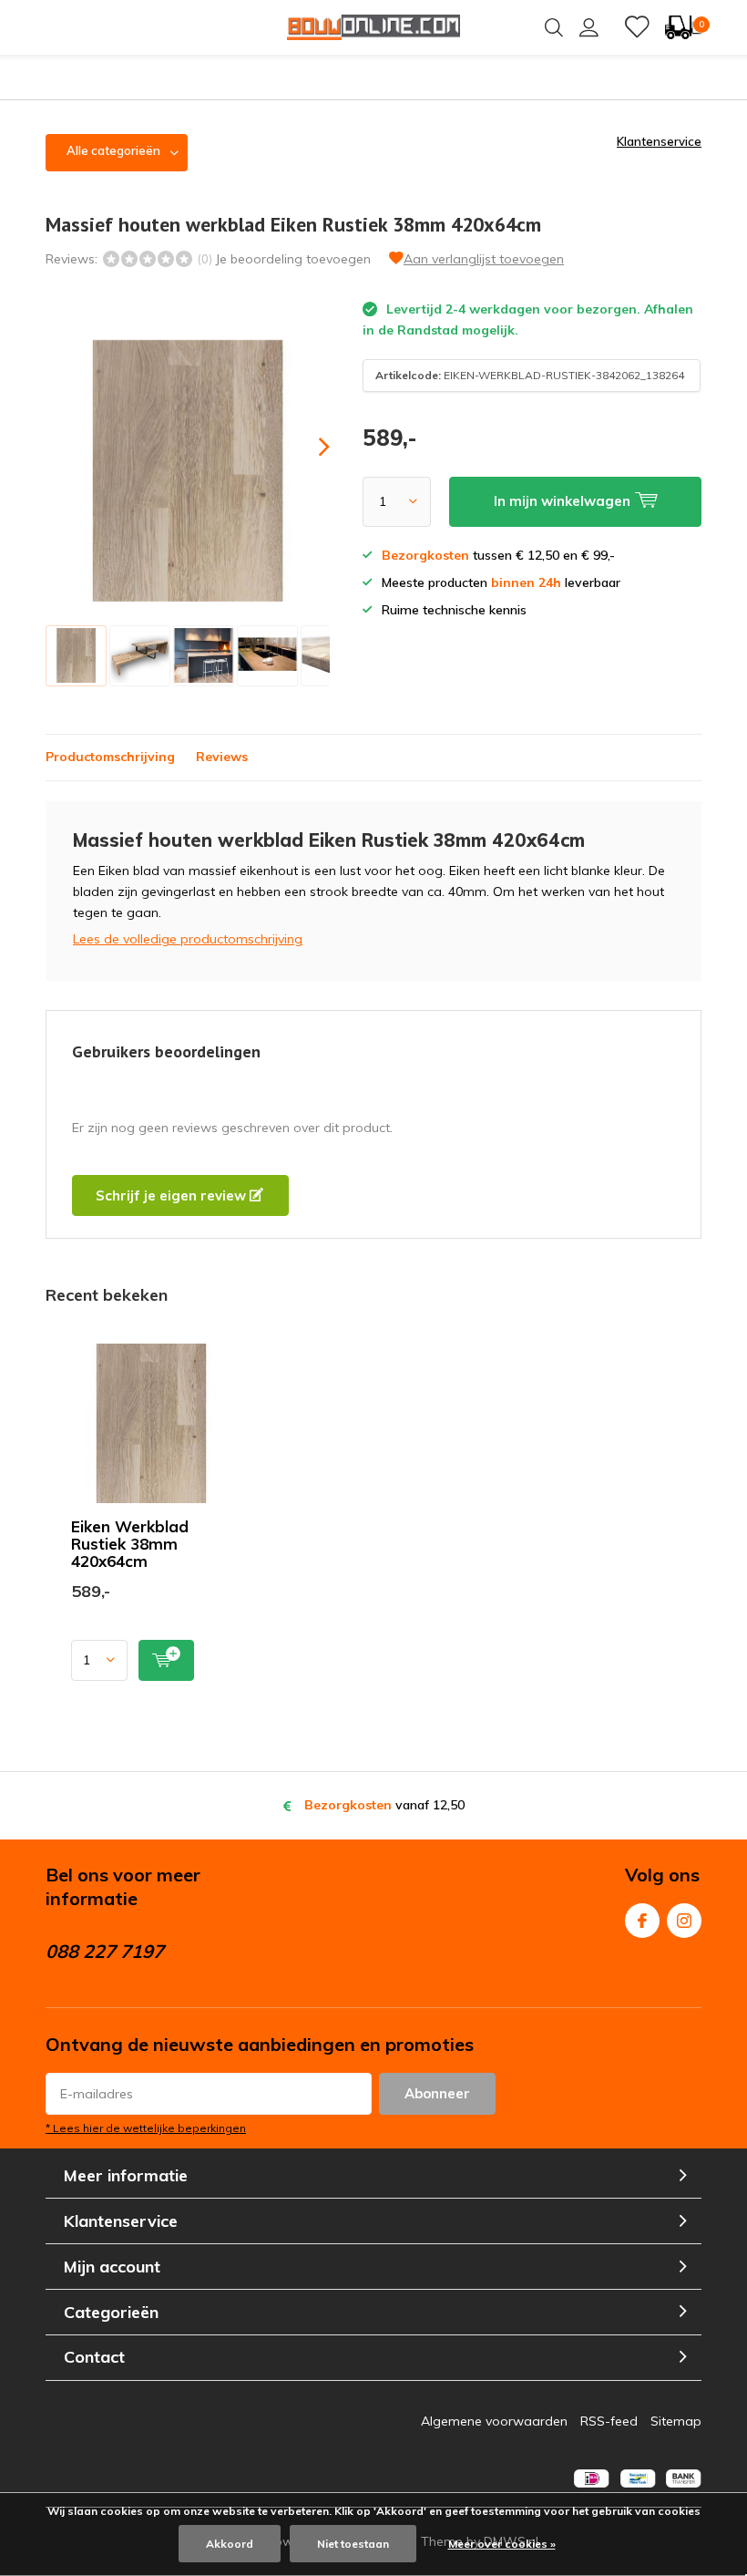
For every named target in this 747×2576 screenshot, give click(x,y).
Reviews (222, 757)
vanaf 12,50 (384, 1805)
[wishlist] (637, 27)
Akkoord (230, 2544)
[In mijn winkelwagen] (166, 1660)
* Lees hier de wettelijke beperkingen (146, 2128)
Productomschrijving (110, 757)
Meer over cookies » (502, 2544)
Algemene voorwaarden (494, 2421)
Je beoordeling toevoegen (293, 259)
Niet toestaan (353, 2544)
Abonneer (437, 2093)
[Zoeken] (554, 27)
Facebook (642, 1921)
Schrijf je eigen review (173, 1195)
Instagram (684, 1921)
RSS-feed (609, 2421)
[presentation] (308, 447)
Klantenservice (659, 141)
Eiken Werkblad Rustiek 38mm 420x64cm (130, 1544)
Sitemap (676, 2421)
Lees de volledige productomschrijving (188, 939)
